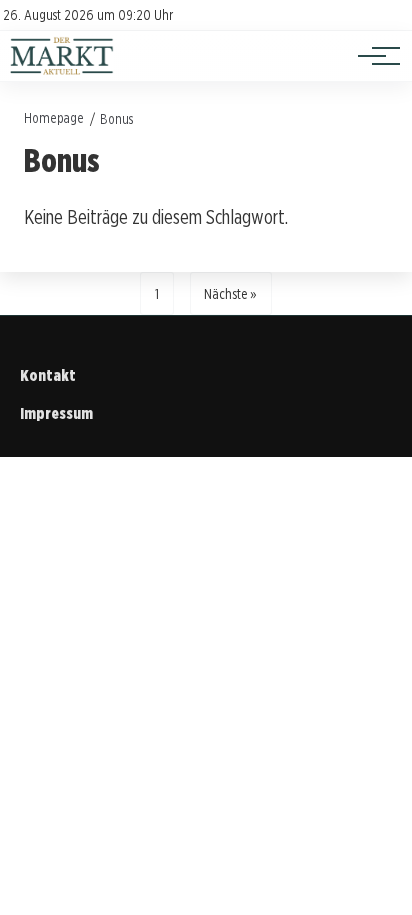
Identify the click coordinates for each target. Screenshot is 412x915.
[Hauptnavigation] (372, 56)
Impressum (56, 413)
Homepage (54, 117)
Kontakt (48, 375)
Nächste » (230, 293)
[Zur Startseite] (62, 70)
